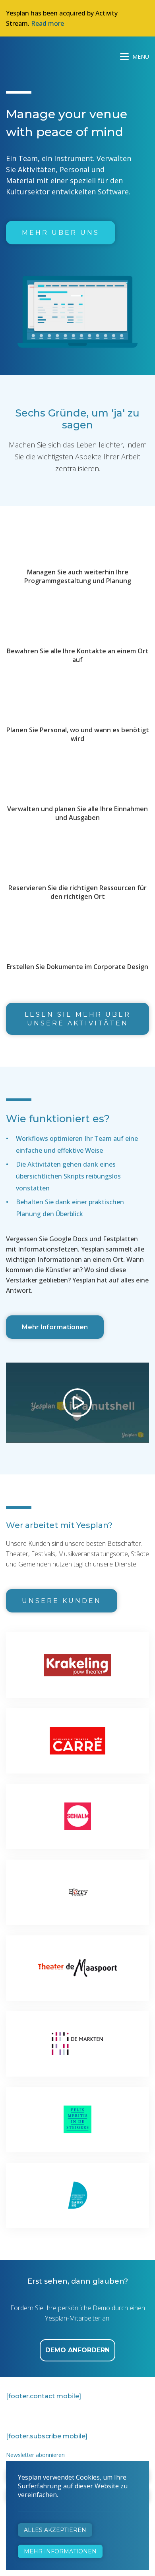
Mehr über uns (61, 233)
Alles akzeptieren (55, 2530)
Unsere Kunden (62, 1601)
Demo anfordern (77, 2350)
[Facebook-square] (11, 2415)
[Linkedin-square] (48, 2415)
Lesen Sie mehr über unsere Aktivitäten (78, 1019)
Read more (47, 23)
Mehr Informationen (55, 1327)
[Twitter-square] (29, 2415)
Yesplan (36, 55)
